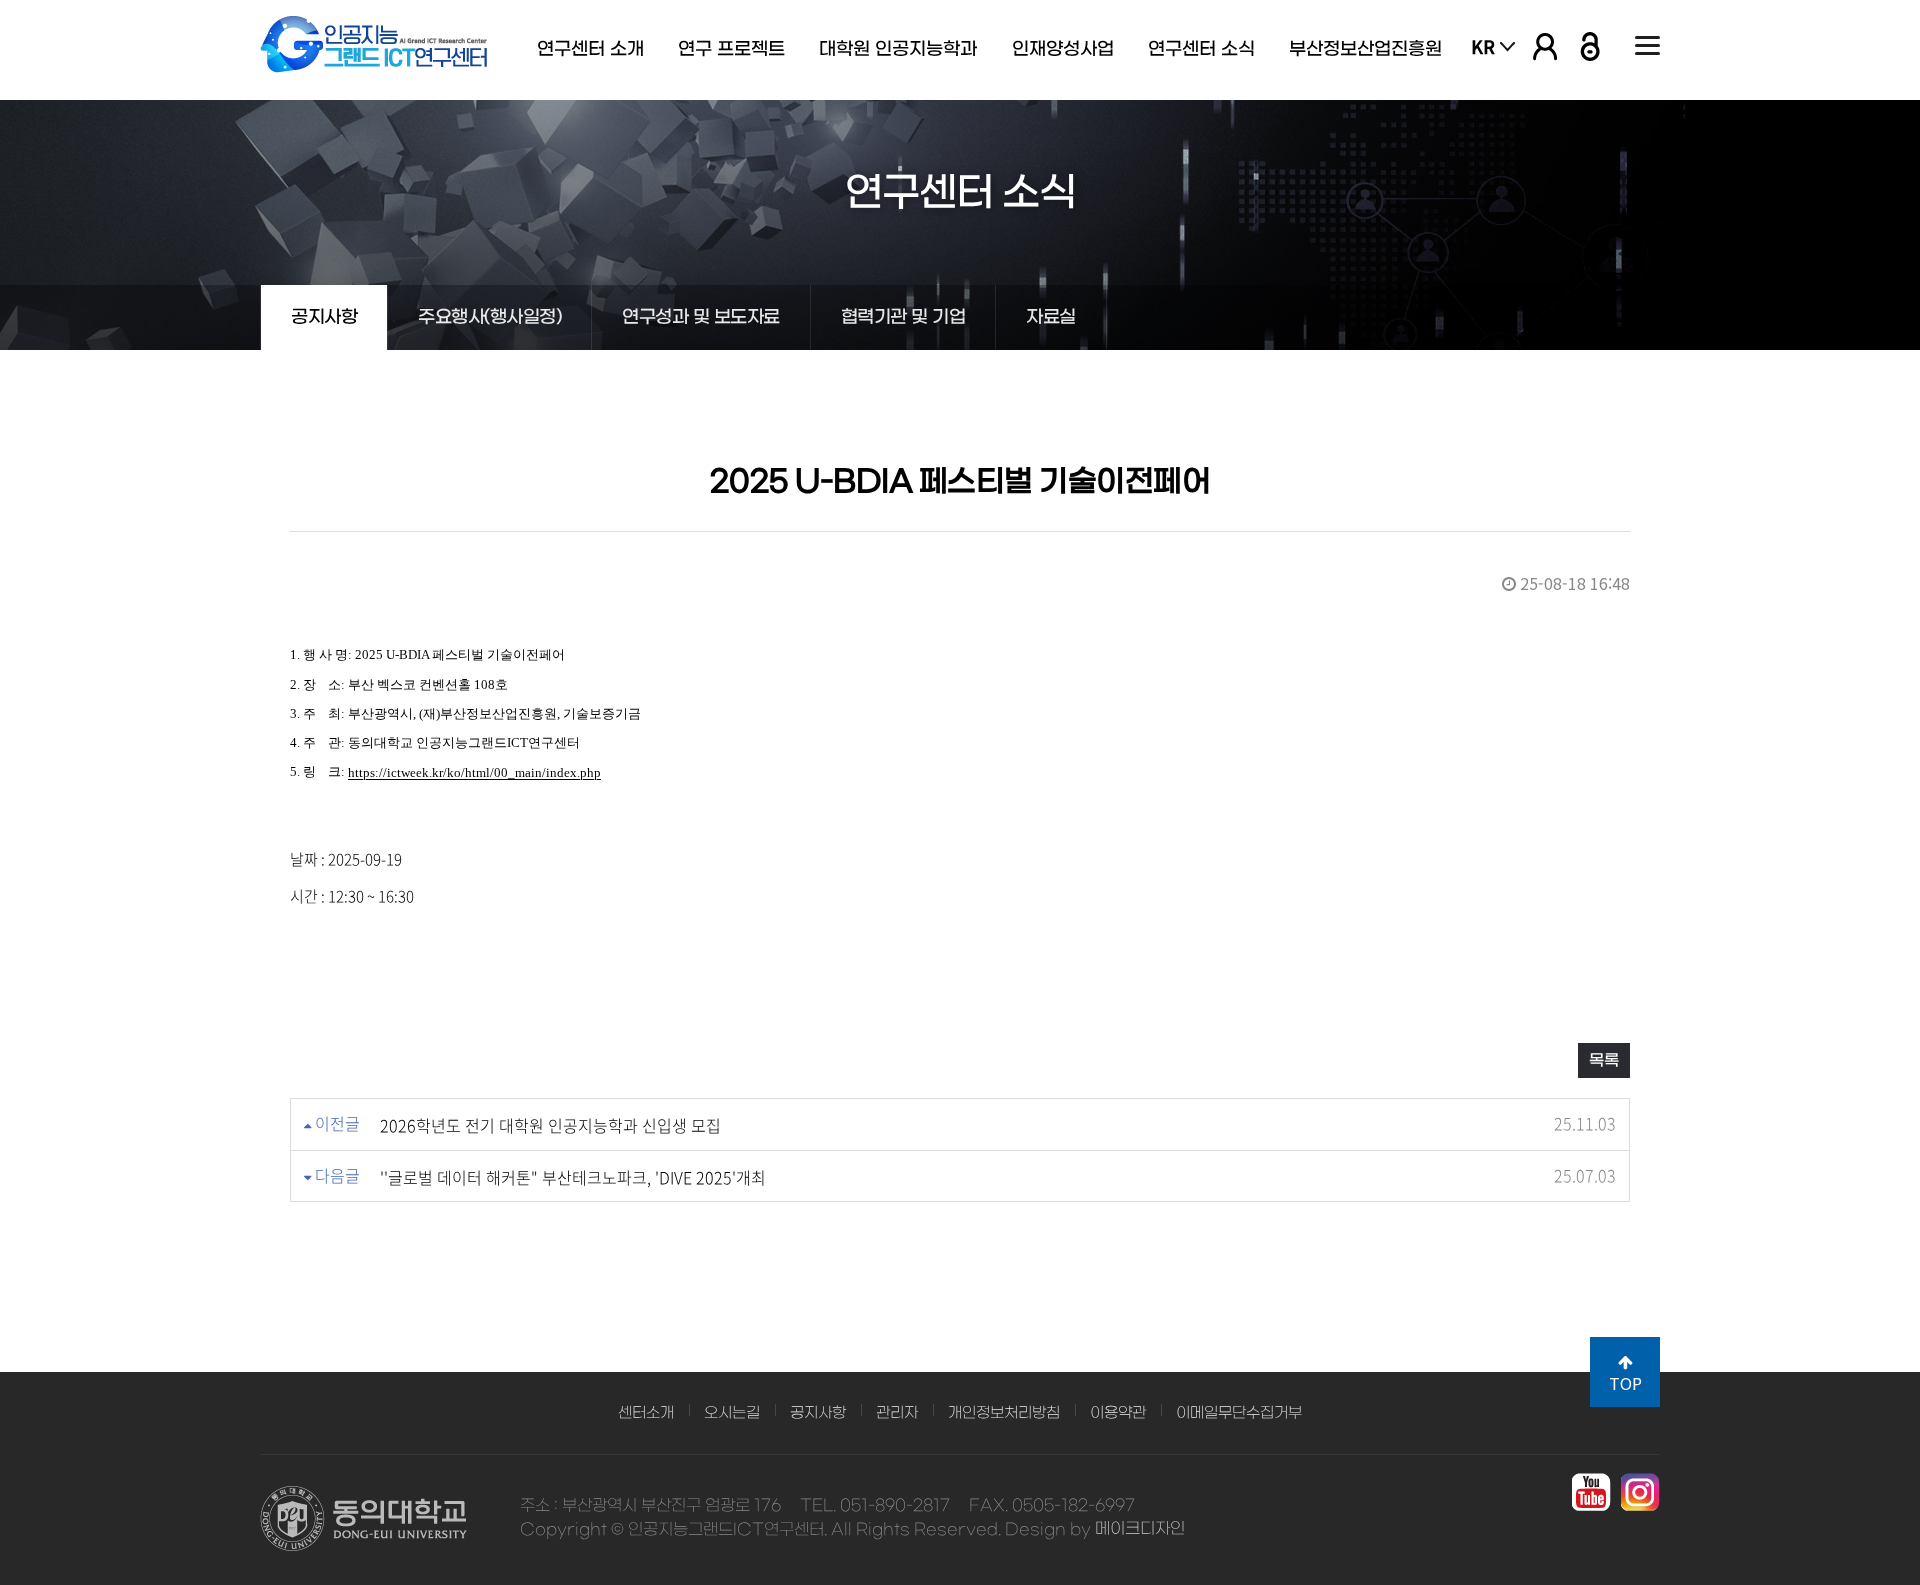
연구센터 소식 (1201, 49)
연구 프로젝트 (731, 49)
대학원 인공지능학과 (898, 49)
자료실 (1051, 317)
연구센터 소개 (590, 49)
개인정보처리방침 (1004, 1413)
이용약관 (1118, 1413)
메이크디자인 (1140, 1529)
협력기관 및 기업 (903, 317)
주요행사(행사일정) (489, 317)
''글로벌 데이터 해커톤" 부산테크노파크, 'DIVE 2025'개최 (573, 1177)
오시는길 (732, 1413)
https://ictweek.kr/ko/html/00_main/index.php (474, 773)
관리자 (897, 1413)
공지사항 (324, 317)
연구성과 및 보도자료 (701, 317)
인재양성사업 (1063, 49)
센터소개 (646, 1413)
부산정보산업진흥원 (1365, 49)
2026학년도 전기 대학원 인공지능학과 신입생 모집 (550, 1125)
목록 (1604, 1060)
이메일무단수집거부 (1239, 1413)
